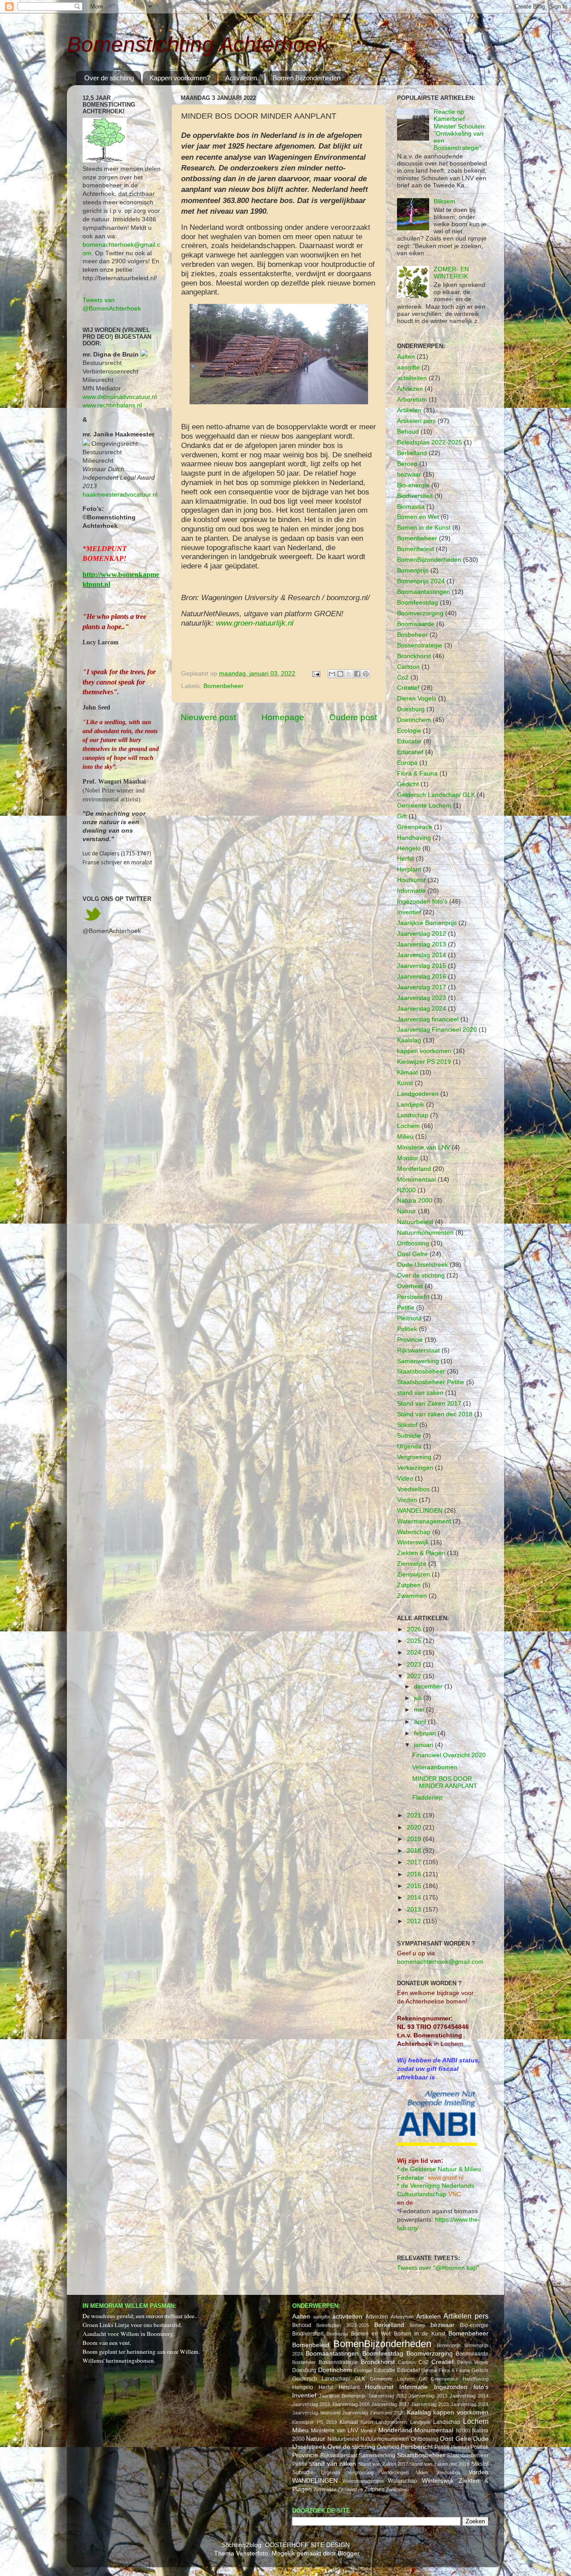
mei (420, 1710)
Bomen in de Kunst (424, 528)
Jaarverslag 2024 (422, 1009)
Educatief (410, 752)
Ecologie (409, 731)
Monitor (408, 1158)
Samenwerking (418, 1361)
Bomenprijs (413, 570)
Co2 (403, 678)
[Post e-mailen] (316, 674)
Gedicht (408, 784)
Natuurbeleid (415, 1222)
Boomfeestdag (418, 603)
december (429, 1686)
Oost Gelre (412, 1254)
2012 (415, 1921)
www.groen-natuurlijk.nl (255, 623)
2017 (415, 1862)
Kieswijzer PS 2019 (424, 1062)
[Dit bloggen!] (340, 674)
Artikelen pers (416, 421)
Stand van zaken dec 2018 (435, 1414)
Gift (402, 816)
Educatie (409, 741)
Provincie (410, 1340)
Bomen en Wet (418, 517)
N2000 (406, 1190)
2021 (415, 1815)
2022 (415, 1676)
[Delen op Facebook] (357, 674)
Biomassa (411, 507)
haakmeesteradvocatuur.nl (120, 495)
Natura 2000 (415, 1201)
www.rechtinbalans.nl (112, 405)
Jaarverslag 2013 (422, 944)
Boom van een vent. (107, 2343)
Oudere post (353, 717)
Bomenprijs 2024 (421, 581)
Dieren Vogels (417, 699)
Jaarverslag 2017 (422, 987)
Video (405, 1479)
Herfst (405, 859)
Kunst (405, 1083)
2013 (415, 1910)
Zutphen (409, 1585)
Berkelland (412, 453)
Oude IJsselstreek (422, 1265)
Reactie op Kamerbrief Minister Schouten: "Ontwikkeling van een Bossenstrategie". (460, 130)
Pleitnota (409, 1318)
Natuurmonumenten (425, 1233)
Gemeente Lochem (424, 806)
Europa (407, 763)
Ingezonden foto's (422, 902)
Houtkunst (411, 880)
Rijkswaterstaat (418, 1350)
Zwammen (412, 1596)
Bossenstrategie (420, 645)
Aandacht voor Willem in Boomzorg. (128, 2334)
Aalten (406, 357)
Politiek (407, 1329)
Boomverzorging (420, 613)
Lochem (408, 1126)
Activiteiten (241, 78)
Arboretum (412, 400)
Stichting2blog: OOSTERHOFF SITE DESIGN (286, 2545)
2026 (415, 1629)
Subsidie (409, 1436)
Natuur (407, 1211)
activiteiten (412, 378)
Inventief (409, 912)
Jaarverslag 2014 (422, 955)
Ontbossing (413, 1243)
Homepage (283, 717)
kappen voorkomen (424, 1051)
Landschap (413, 1115)
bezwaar (409, 475)
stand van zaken (420, 1393)
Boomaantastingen (424, 592)
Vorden (407, 1500)
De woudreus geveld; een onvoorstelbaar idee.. (140, 2316)
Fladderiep (427, 1798)
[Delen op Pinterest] (366, 674)
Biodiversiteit (415, 496)
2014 (415, 1898)
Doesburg (411, 709)
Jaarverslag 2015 (422, 966)
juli (419, 1698)
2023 (415, 1665)
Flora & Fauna (417, 774)
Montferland (414, 1169)
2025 (415, 1641)
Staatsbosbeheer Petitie (431, 1382)
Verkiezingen (415, 1468)
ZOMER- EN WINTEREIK (451, 273)
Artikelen (409, 410)
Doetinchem (414, 720)
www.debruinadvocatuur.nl (120, 397)
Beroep (407, 464)
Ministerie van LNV (424, 1147)
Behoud (408, 432)
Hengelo (409, 848)
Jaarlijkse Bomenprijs (427, 923)
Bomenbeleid (416, 549)
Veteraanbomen (435, 1767)
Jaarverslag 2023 (422, 998)
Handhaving (414, 838)
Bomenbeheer (223, 686)
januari (424, 1745)
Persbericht (413, 1297)
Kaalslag (409, 1040)
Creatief (408, 688)
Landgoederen (418, 1094)
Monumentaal (416, 1180)
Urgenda (409, 1446)
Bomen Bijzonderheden (306, 78)
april (421, 1722)
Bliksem (445, 201)
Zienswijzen (414, 1574)
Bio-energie (413, 485)
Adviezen (410, 389)
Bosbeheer (412, 635)
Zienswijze (412, 1564)
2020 (415, 1827)
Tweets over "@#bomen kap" (438, 2268)
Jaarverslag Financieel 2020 (437, 1030)
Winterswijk (413, 1542)
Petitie (406, 1308)
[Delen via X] (349, 674)
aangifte (408, 367)
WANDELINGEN (420, 1511)
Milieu (405, 1137)
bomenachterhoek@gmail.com (440, 1962)
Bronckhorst (414, 656)
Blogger (348, 2553)
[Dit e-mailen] (332, 674)
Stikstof (407, 1425)
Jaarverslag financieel (428, 1019)
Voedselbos (413, 1489)
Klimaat (408, 1072)
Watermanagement (424, 1521)
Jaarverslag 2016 (422, 977)
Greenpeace (415, 827)
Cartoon (408, 667)
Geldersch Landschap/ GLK (436, 795)
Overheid (410, 1286)
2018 (415, 1851)
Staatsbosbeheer (421, 1371)
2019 (415, 1839)
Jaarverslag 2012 (422, 934)
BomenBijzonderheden (429, 560)
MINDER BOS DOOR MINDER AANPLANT (445, 1782)
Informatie (411, 891)
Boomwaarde (416, 624)
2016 (415, 1874)
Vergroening (414, 1457)
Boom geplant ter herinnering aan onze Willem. (141, 2352)
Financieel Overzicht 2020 (449, 1755)
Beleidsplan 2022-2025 (430, 442)
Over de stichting (109, 78)
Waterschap (414, 1532)
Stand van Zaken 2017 (429, 1404)
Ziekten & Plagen (421, 1553)
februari (426, 1733)
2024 (415, 1653)
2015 (415, 1886)
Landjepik (411, 1105)
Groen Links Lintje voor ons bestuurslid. (132, 2325)
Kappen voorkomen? (180, 78)
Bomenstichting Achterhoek (197, 44)
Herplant (409, 869)
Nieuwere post (208, 717)
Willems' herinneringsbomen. (119, 2360)
